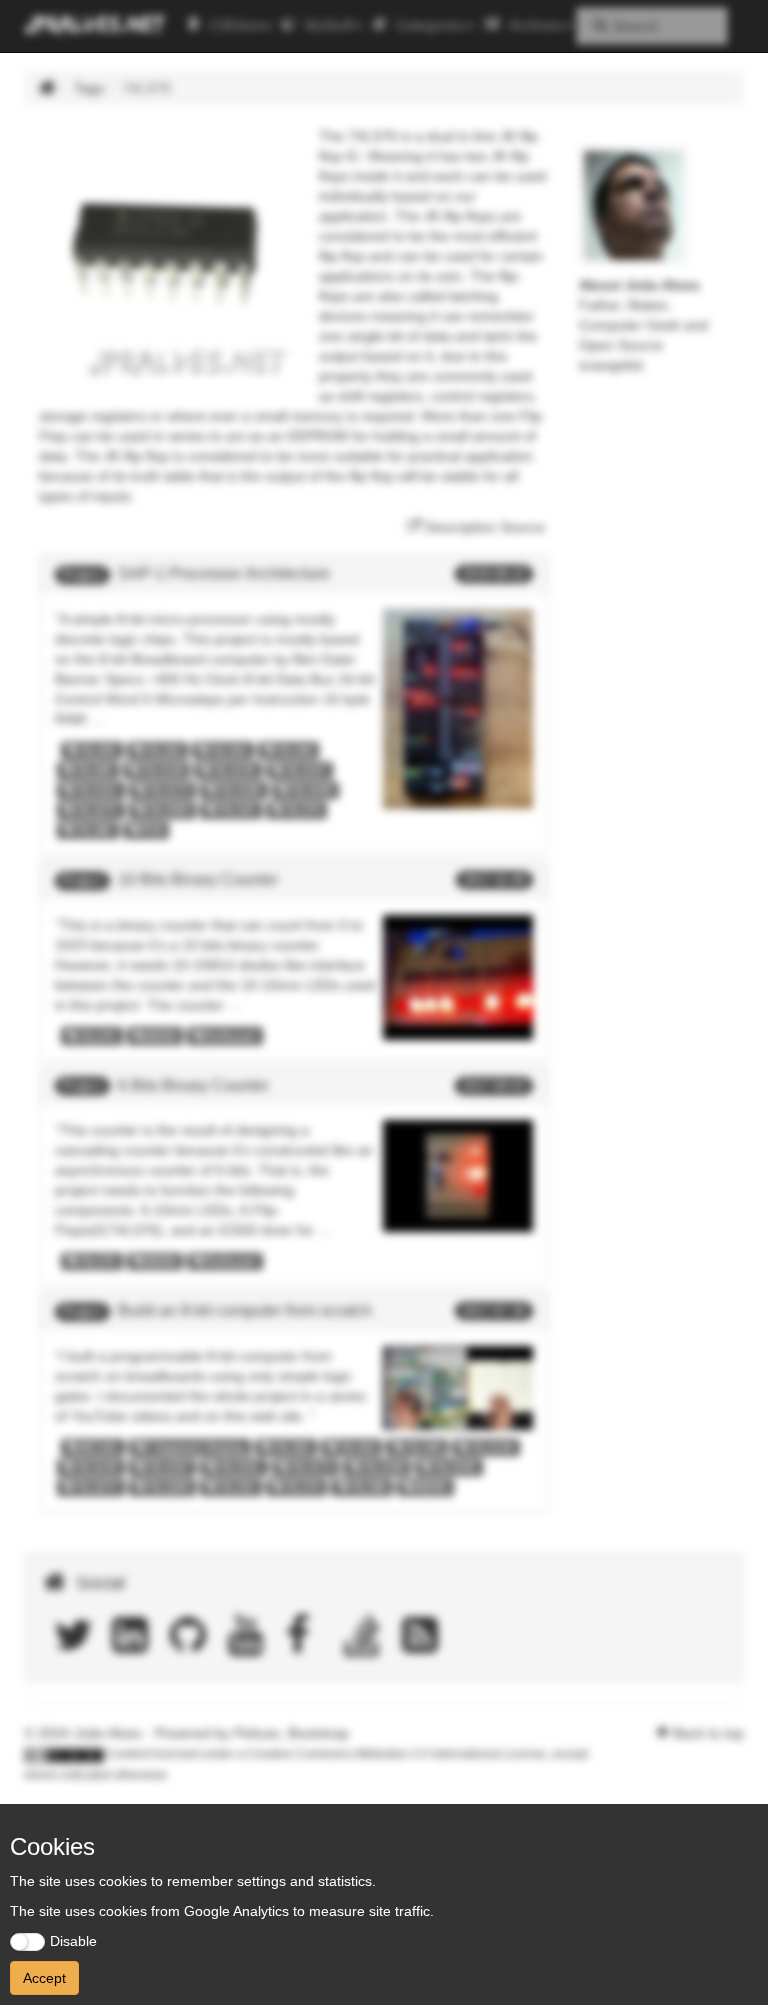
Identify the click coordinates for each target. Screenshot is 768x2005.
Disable (73, 1941)
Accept (44, 1978)
